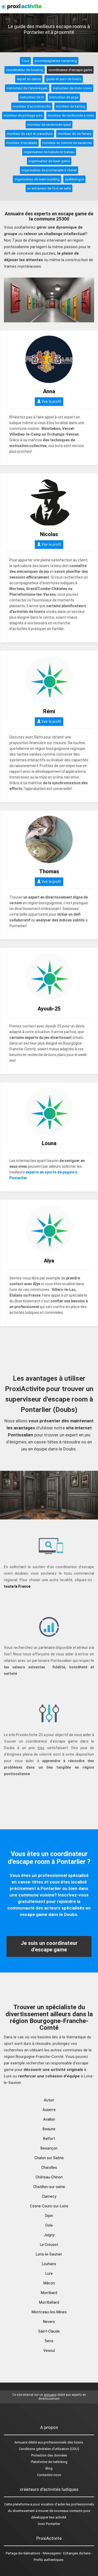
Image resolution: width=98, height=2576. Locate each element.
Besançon (49, 2148)
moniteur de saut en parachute (30, 134)
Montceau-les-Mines (49, 2312)
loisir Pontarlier (49, 2524)
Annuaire (21, 2442)
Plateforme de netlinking (49, 2462)
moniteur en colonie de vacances (67, 143)
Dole (49, 2225)
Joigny (49, 2235)
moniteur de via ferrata (75, 134)
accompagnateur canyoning (56, 61)
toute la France (17, 1586)
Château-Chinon (49, 2177)
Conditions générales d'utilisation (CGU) (49, 2449)
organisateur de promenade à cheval (49, 170)
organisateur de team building (37, 179)
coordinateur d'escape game (70, 70)
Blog (49, 2468)
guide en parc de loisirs (64, 79)
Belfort (49, 2139)
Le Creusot (49, 2245)
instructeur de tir (32, 97)
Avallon (49, 2119)
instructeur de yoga (64, 97)
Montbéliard (49, 2302)
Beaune (49, 2129)
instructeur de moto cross (72, 88)
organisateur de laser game (49, 161)
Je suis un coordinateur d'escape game (49, 1946)
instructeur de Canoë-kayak (27, 88)
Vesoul (49, 2351)
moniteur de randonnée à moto (71, 115)
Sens (49, 2341)
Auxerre (49, 2110)
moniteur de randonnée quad (49, 125)
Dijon (49, 2216)
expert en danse (29, 79)
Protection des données (49, 2455)
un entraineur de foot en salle (49, 188)
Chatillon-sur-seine (49, 2187)
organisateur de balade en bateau (49, 152)
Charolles (49, 2167)
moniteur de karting (71, 106)
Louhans (49, 2264)
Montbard (49, 2293)
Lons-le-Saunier (49, 2254)
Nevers (49, 2322)
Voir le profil (51, 401)
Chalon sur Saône (49, 2158)
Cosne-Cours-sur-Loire (49, 2206)
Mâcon (49, 2283)
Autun (49, 2100)
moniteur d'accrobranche (32, 106)
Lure (49, 2273)
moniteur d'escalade (22, 143)
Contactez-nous (49, 2475)
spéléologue (74, 179)
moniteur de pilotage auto (23, 115)
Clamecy (49, 2196)
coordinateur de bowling (25, 70)
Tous (25, 61)
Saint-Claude (49, 2331)
